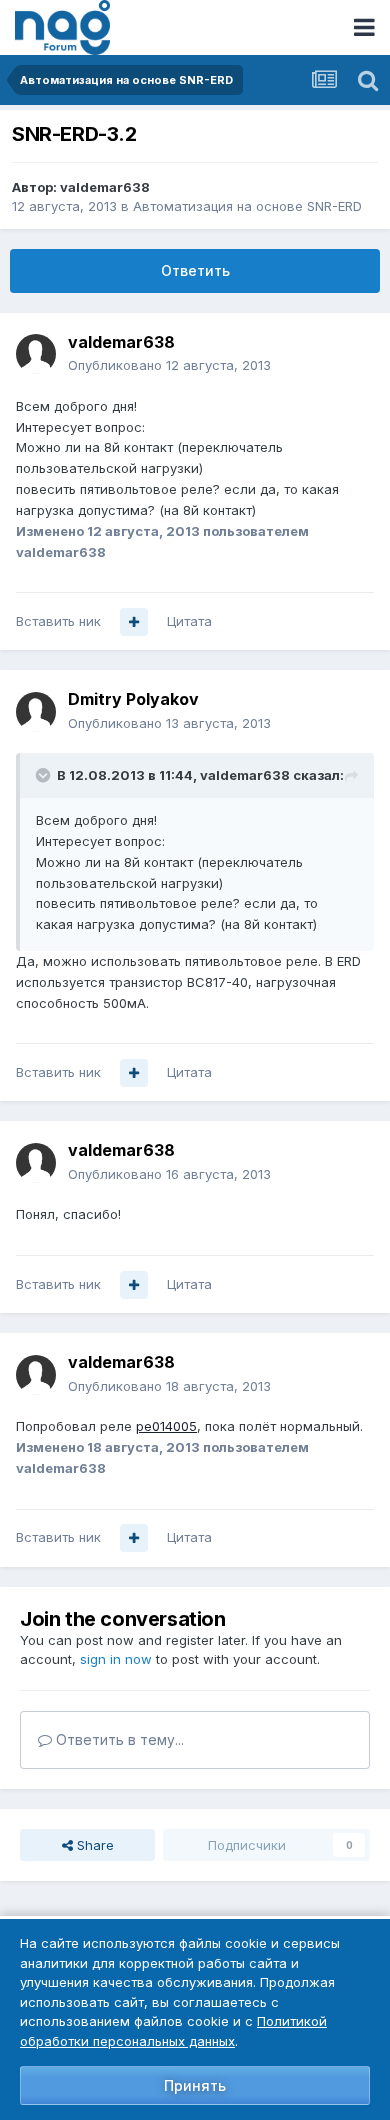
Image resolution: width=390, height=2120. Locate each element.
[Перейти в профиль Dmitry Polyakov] (36, 712)
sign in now (116, 1659)
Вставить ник (58, 621)
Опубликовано (169, 365)
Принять (195, 2085)
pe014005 (166, 1426)
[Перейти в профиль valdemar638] (36, 354)
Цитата (189, 621)
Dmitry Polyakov (133, 699)
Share (93, 1845)
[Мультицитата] (134, 622)
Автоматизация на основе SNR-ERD (247, 206)
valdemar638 (105, 187)
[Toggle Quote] (45, 775)
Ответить (195, 270)
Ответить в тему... (118, 1739)
